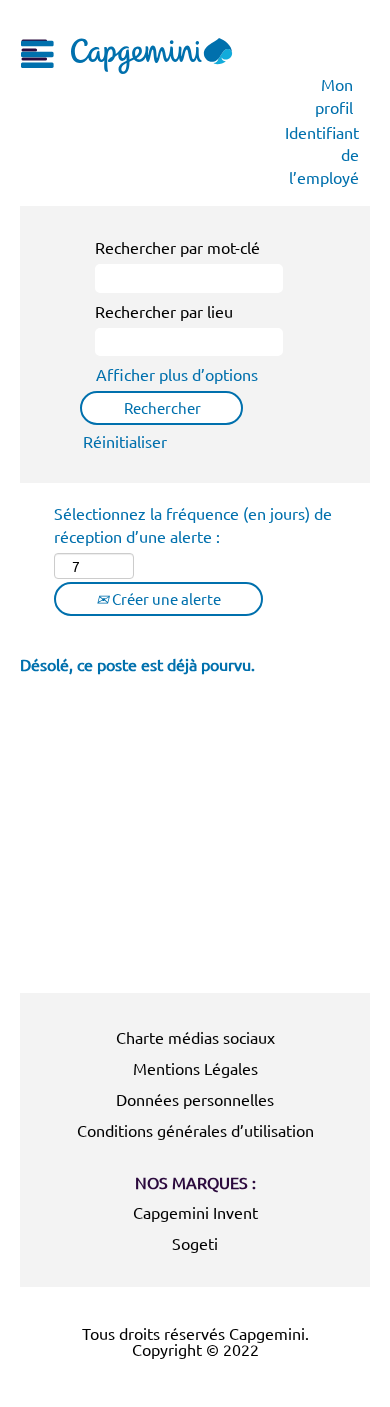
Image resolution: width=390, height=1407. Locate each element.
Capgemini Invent (195, 1212)
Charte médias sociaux (195, 1037)
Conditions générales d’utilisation (195, 1130)
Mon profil (334, 95)
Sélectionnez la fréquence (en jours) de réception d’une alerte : (193, 524)
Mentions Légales (195, 1068)
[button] (33, 49)
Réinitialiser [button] (125, 441)
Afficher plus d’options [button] (177, 374)
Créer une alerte (165, 598)
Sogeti (195, 1243)
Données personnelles (195, 1099)
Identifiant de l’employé (322, 155)
